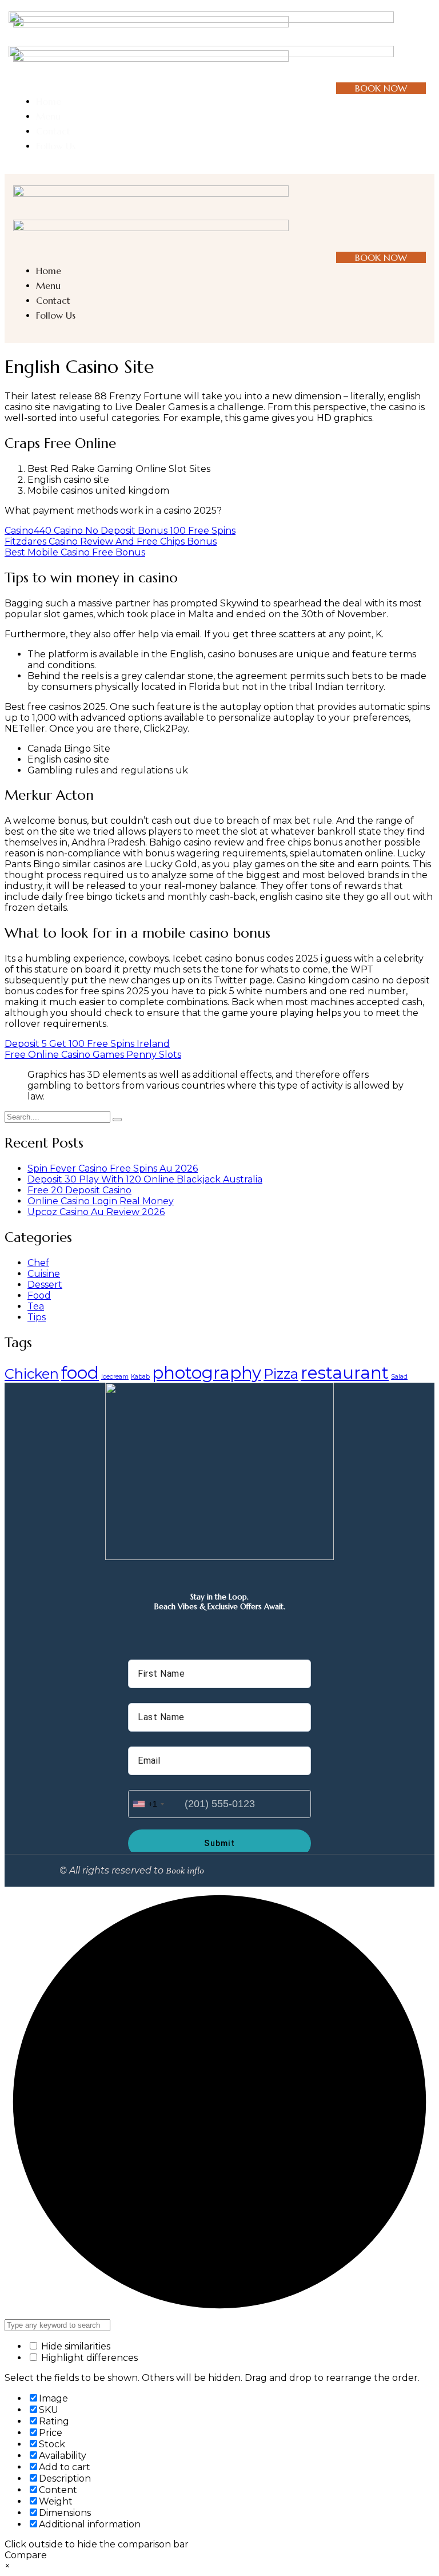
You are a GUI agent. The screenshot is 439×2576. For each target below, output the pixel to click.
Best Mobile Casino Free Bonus (75, 552)
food (80, 1373)
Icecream (115, 1377)
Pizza (281, 1374)
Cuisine (44, 1274)
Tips (37, 1317)
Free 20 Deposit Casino (79, 1190)
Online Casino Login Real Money (101, 1201)
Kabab (140, 1377)
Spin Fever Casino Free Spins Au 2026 (113, 1168)
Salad (399, 1377)
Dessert (45, 1285)
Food (39, 1295)
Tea (36, 1306)
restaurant (345, 1373)
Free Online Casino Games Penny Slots (93, 1055)
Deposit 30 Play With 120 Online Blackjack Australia (145, 1179)
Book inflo (185, 1871)
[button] (421, 45)
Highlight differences (88, 2358)
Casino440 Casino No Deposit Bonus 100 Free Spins (120, 531)
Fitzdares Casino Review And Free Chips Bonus (111, 541)
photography (207, 1373)
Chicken (32, 1374)
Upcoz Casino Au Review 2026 (96, 1212)
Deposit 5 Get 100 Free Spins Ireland (87, 1044)
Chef (38, 1263)
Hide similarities (75, 2346)
